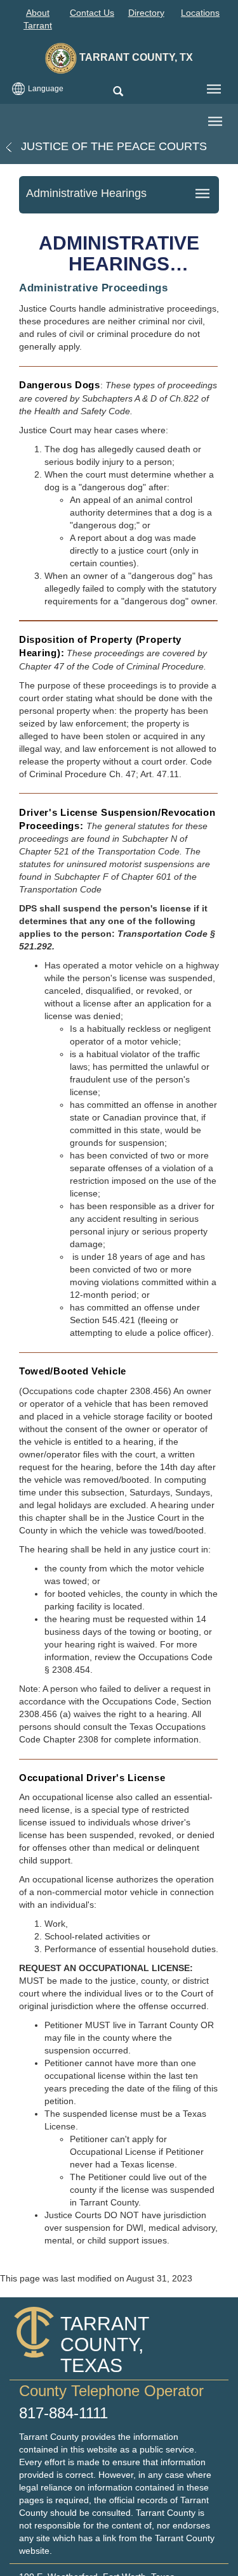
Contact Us (92, 13)
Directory (146, 13)
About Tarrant (38, 19)
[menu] (214, 89)
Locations (200, 13)
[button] (118, 92)
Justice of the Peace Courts (112, 146)
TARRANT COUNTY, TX (135, 57)
